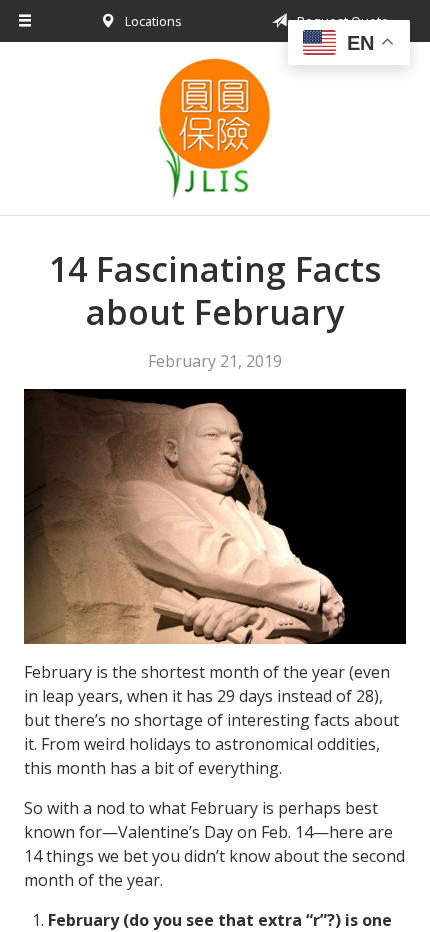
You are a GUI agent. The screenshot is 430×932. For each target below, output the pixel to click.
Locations (152, 21)
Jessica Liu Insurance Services (215, 128)
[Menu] (25, 21)
